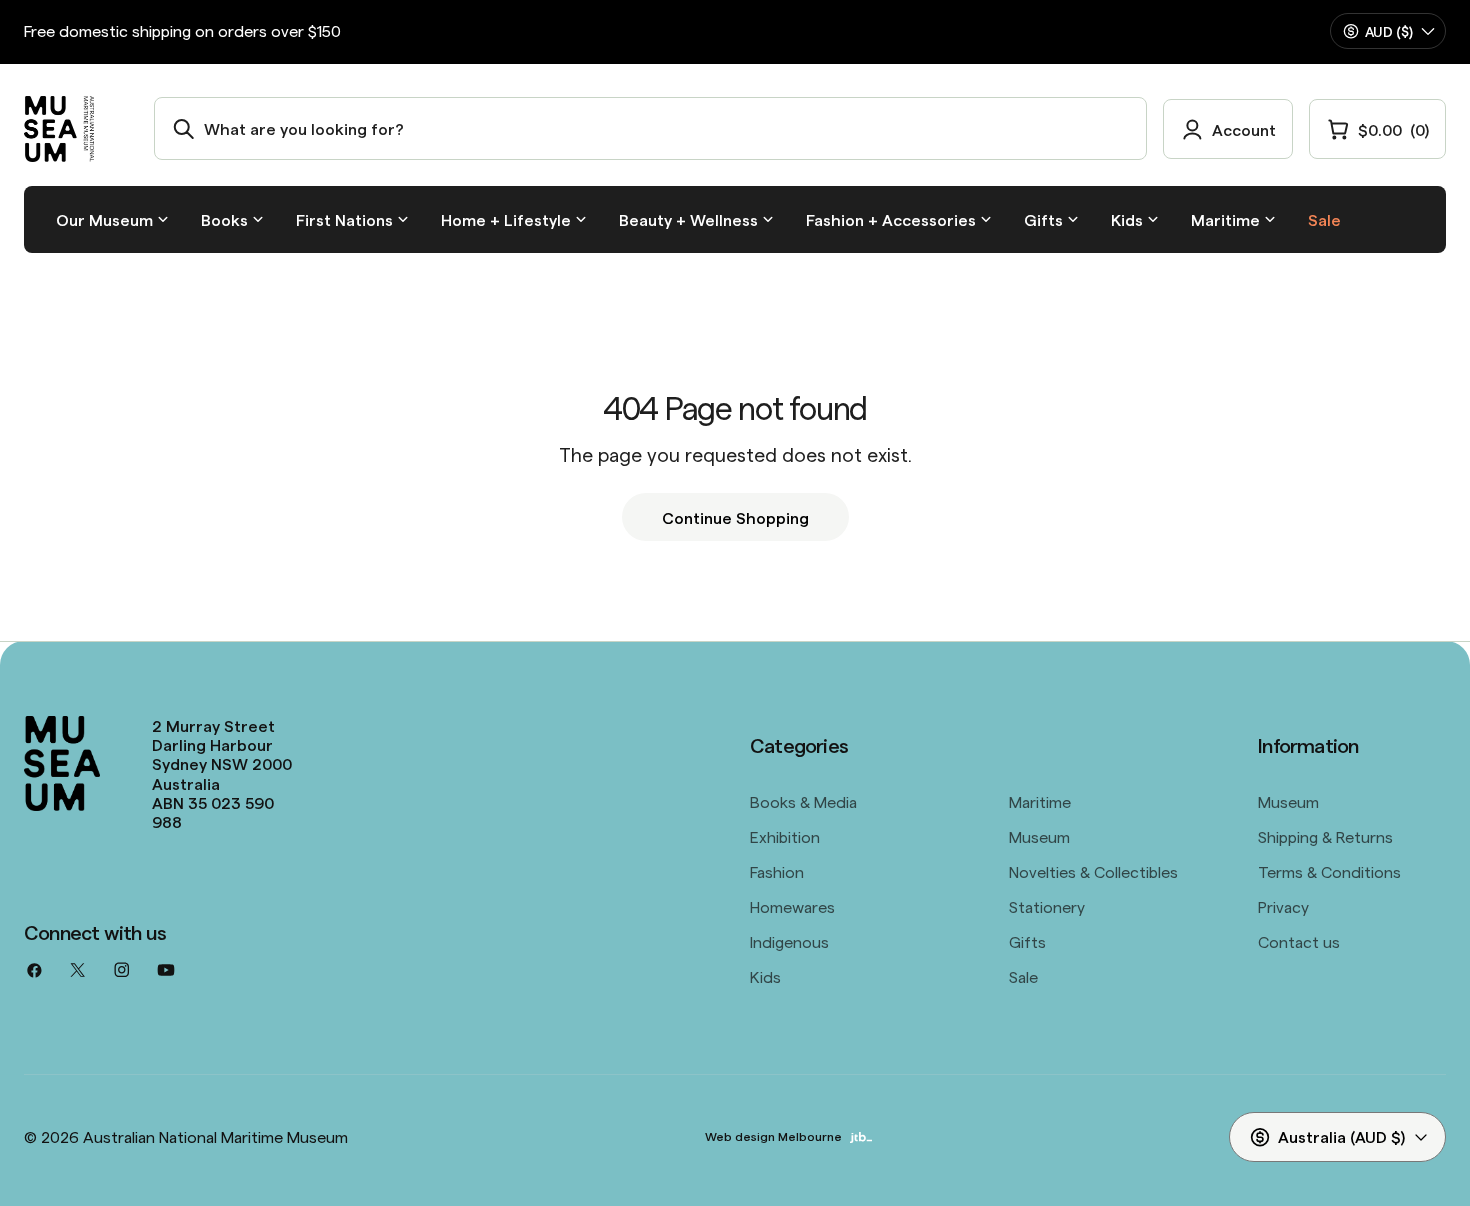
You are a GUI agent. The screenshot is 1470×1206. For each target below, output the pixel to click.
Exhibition (785, 836)
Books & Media (803, 801)
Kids (765, 976)
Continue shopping (735, 517)
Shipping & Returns (1325, 836)
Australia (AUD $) (1341, 1136)
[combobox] (650, 128)
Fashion (777, 871)
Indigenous (789, 941)
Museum (1039, 836)
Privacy (1283, 906)
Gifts (1027, 941)
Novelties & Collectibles (1093, 871)
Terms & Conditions (1329, 871)
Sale (1023, 976)
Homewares (792, 906)
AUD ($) (1389, 31)
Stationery (1047, 906)
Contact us (1299, 941)
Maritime (1040, 801)
